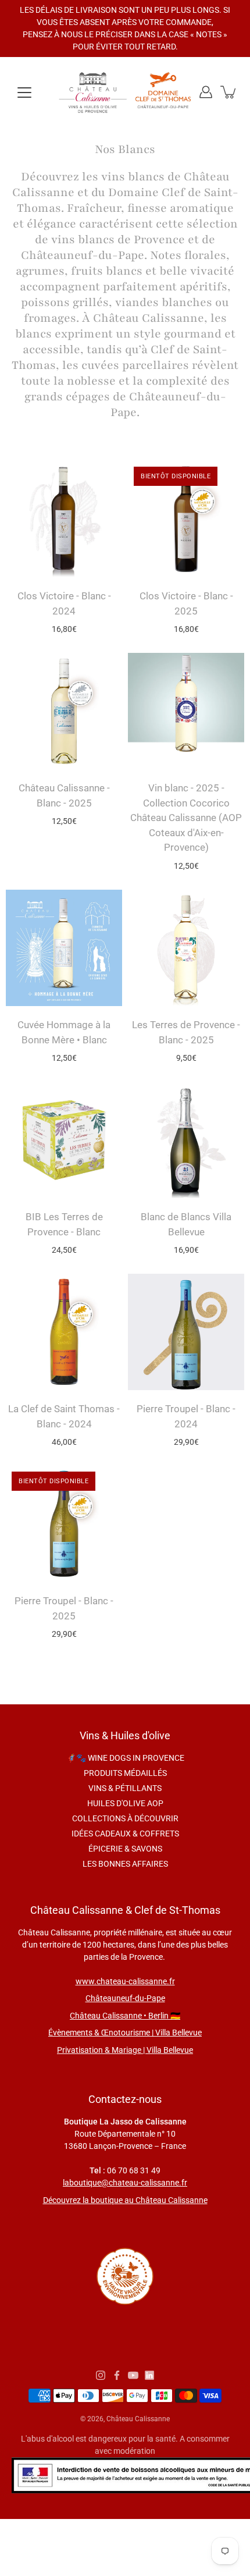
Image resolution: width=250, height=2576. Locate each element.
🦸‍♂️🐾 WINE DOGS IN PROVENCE (125, 1758)
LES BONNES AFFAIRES (125, 1864)
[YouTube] (133, 2375)
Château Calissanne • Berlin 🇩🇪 (125, 2016)
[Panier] (229, 92)
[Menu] (24, 93)
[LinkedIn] (149, 2375)
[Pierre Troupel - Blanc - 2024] (186, 1332)
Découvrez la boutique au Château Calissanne (125, 2200)
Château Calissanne (138, 2419)
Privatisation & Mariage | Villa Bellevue (125, 2050)
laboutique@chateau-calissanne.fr (125, 2183)
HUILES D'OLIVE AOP (125, 1803)
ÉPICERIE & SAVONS (125, 1849)
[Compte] (206, 92)
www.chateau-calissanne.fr (125, 1981)
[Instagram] (101, 2375)
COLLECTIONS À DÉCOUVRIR (125, 1818)
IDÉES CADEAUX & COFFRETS (125, 1834)
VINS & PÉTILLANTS (125, 1788)
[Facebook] (117, 2375)
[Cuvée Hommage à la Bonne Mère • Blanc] (64, 948)
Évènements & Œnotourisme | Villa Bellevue (125, 2033)
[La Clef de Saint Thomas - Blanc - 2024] (64, 1332)
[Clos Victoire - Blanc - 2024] (64, 519)
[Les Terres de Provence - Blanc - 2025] (186, 948)
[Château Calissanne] (125, 92)
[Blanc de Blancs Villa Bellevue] (186, 1140)
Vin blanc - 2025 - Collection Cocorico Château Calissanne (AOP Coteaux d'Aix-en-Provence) (186, 818)
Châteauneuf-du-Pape (125, 1998)
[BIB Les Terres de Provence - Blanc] (64, 1140)
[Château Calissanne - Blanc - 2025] (64, 711)
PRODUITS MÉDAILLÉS (125, 1773)
